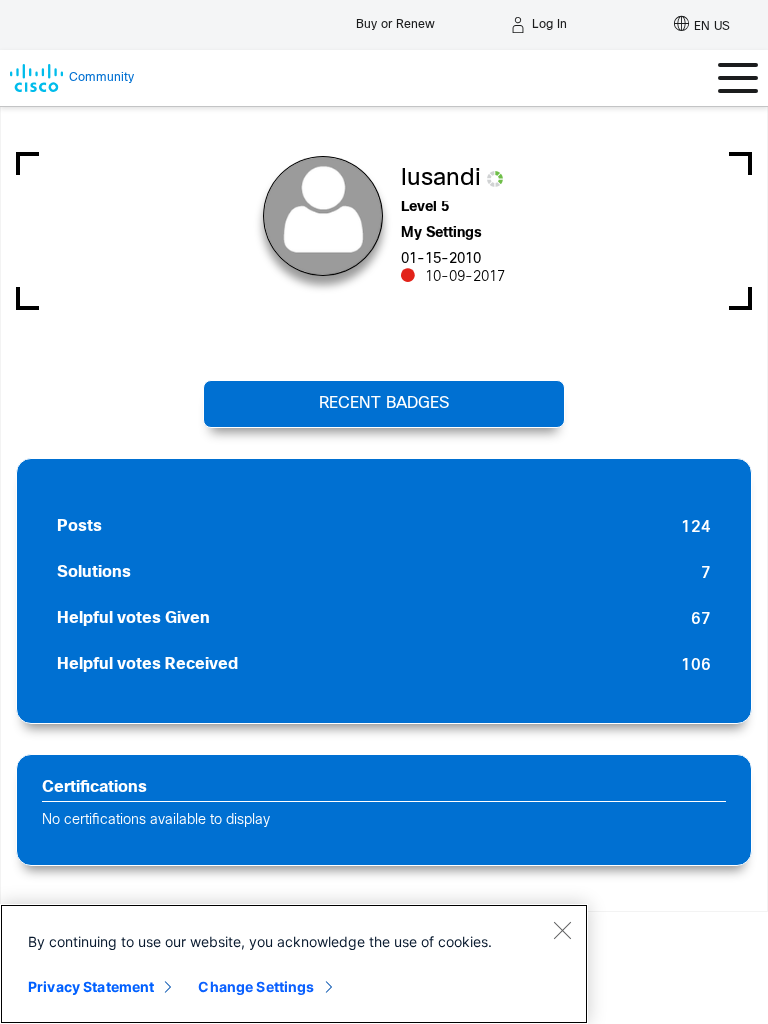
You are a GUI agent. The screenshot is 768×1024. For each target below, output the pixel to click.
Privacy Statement (91, 986)
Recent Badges (384, 403)
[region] (294, 964)
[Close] (562, 930)
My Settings (441, 233)
